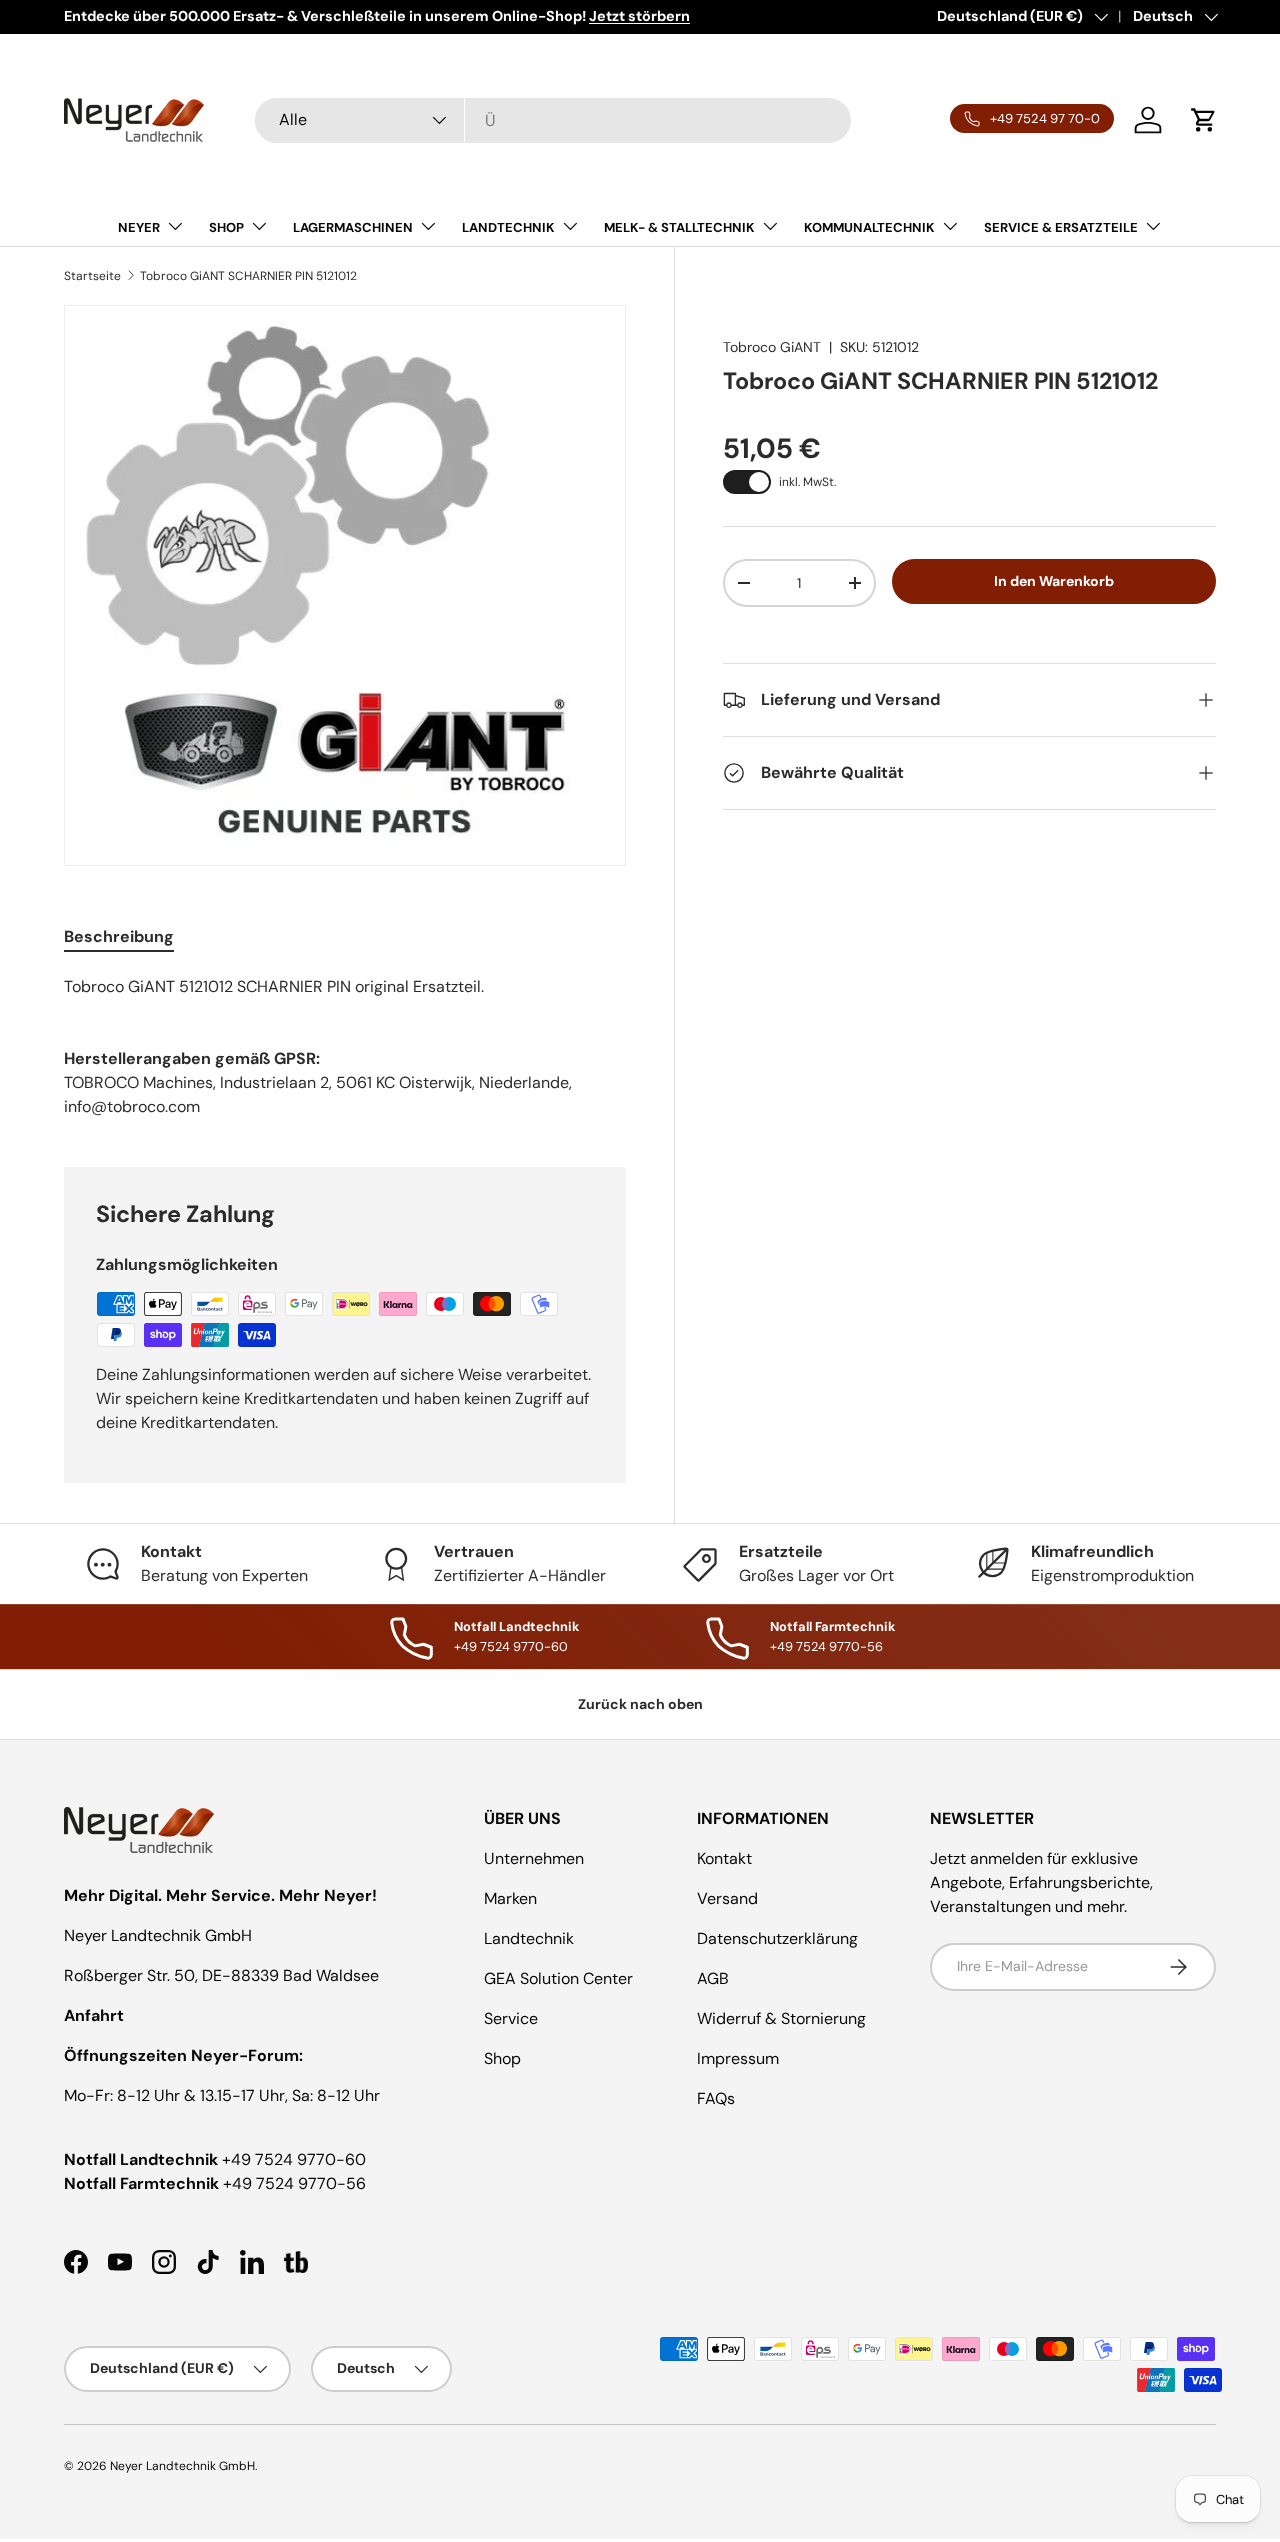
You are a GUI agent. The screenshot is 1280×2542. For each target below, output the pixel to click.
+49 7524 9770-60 (294, 2159)
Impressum (738, 2058)
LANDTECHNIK (508, 227)
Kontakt (724, 1858)
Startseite (92, 276)
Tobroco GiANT (772, 347)
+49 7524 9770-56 (294, 2183)
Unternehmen (534, 1858)
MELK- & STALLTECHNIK (679, 227)
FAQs (716, 2098)
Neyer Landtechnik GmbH (182, 2466)
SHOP (226, 227)
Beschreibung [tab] (119, 936)
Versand (727, 1898)
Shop (502, 2058)
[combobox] (553, 120)
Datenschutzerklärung (777, 1938)
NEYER (139, 227)
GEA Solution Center (558, 1978)
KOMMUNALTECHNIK (869, 227)
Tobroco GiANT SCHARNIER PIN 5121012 (248, 276)
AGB (713, 1978)
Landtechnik (529, 1938)
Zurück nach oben (640, 1704)
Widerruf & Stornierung (781, 2018)
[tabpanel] (345, 987)
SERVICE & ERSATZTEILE (1061, 227)
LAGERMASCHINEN (353, 227)
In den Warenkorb (1054, 581)
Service (511, 2018)
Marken (510, 1898)
